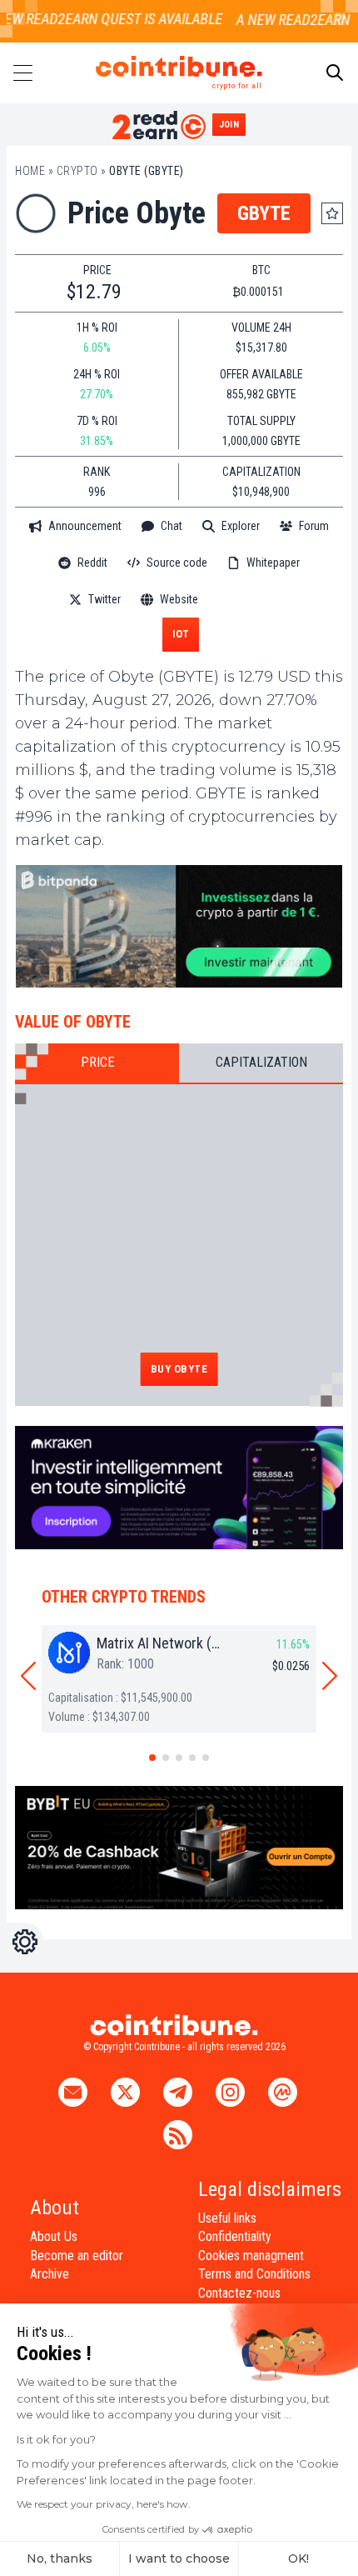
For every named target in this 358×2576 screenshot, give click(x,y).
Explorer (241, 526)
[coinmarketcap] (254, 600)
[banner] (179, 927)
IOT (181, 634)
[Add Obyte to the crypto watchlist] (332, 213)
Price (97, 1062)
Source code (177, 563)
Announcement (85, 526)
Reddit (92, 563)
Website (179, 599)
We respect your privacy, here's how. (104, 2504)
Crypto (77, 171)
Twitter (104, 599)
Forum (314, 526)
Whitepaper (273, 563)
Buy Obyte (179, 1369)
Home (30, 171)
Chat (172, 526)
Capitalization (261, 1062)
